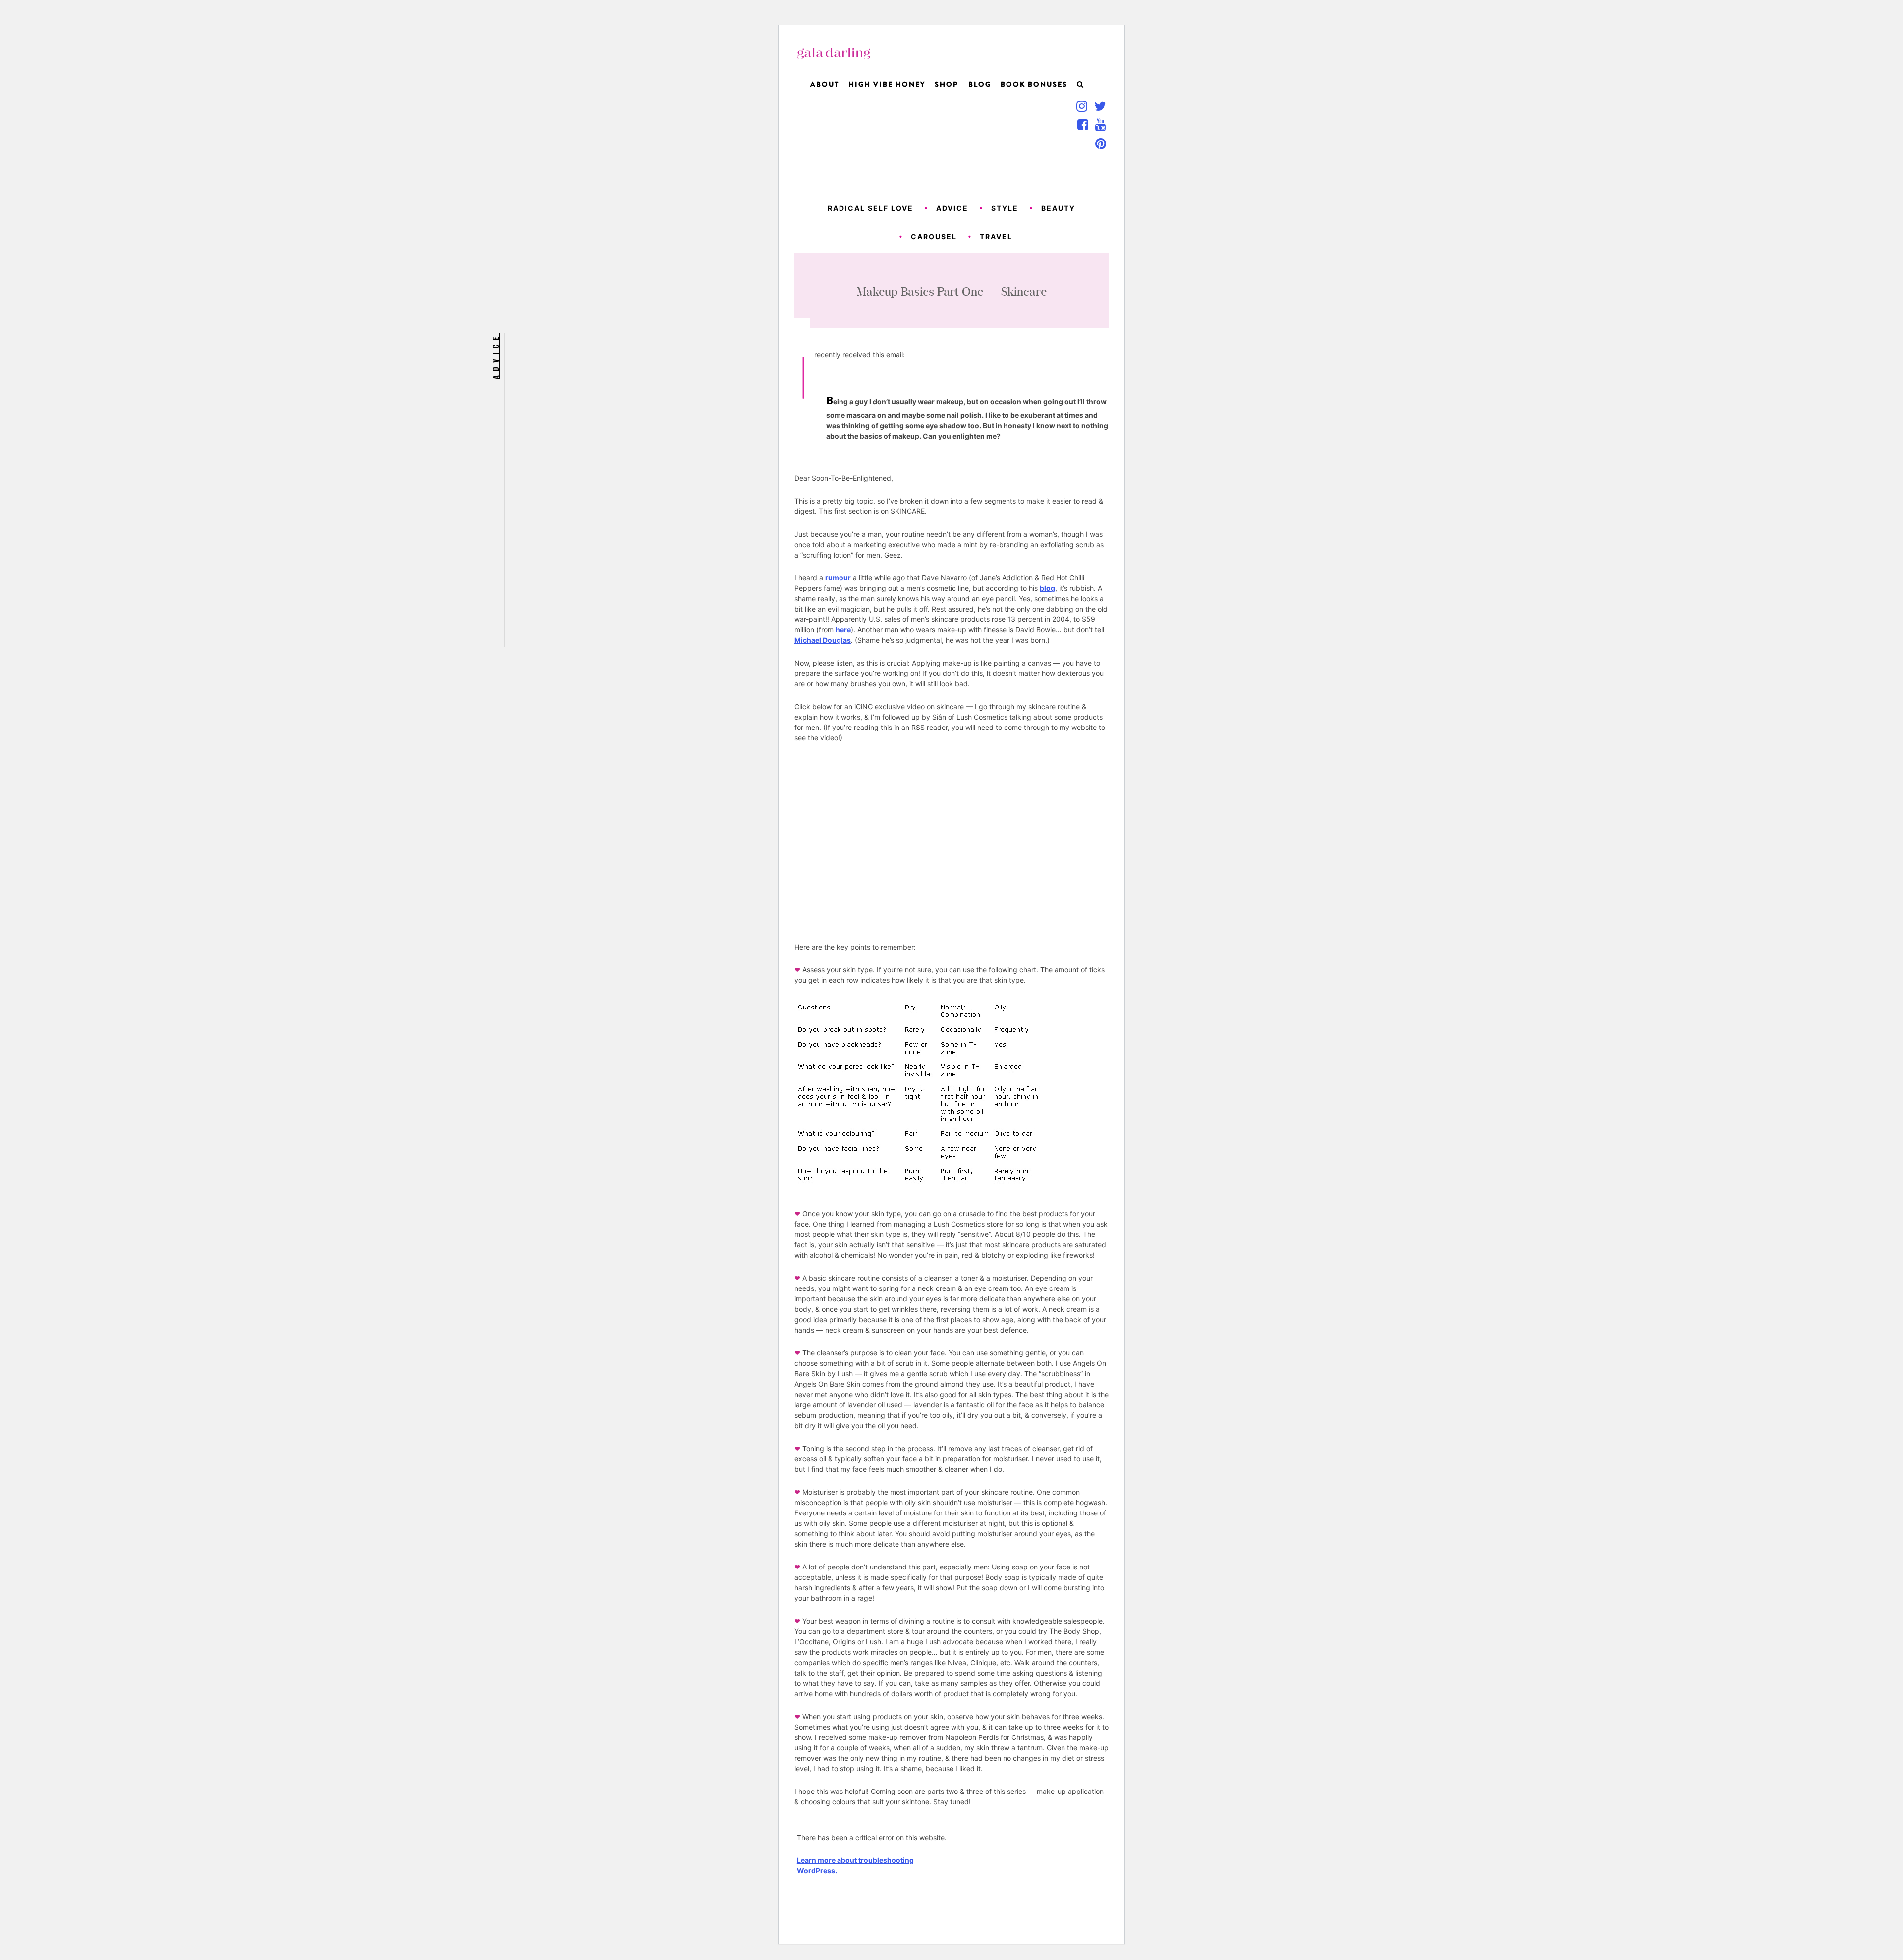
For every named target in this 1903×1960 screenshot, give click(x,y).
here (843, 630)
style (1005, 208)
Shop (947, 84)
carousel (934, 237)
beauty (1058, 208)
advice (952, 208)
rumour (838, 578)
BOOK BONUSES (1034, 84)
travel (996, 237)
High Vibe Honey (887, 84)
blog (1047, 588)
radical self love (870, 208)
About (825, 84)
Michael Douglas (823, 640)
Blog (980, 84)
